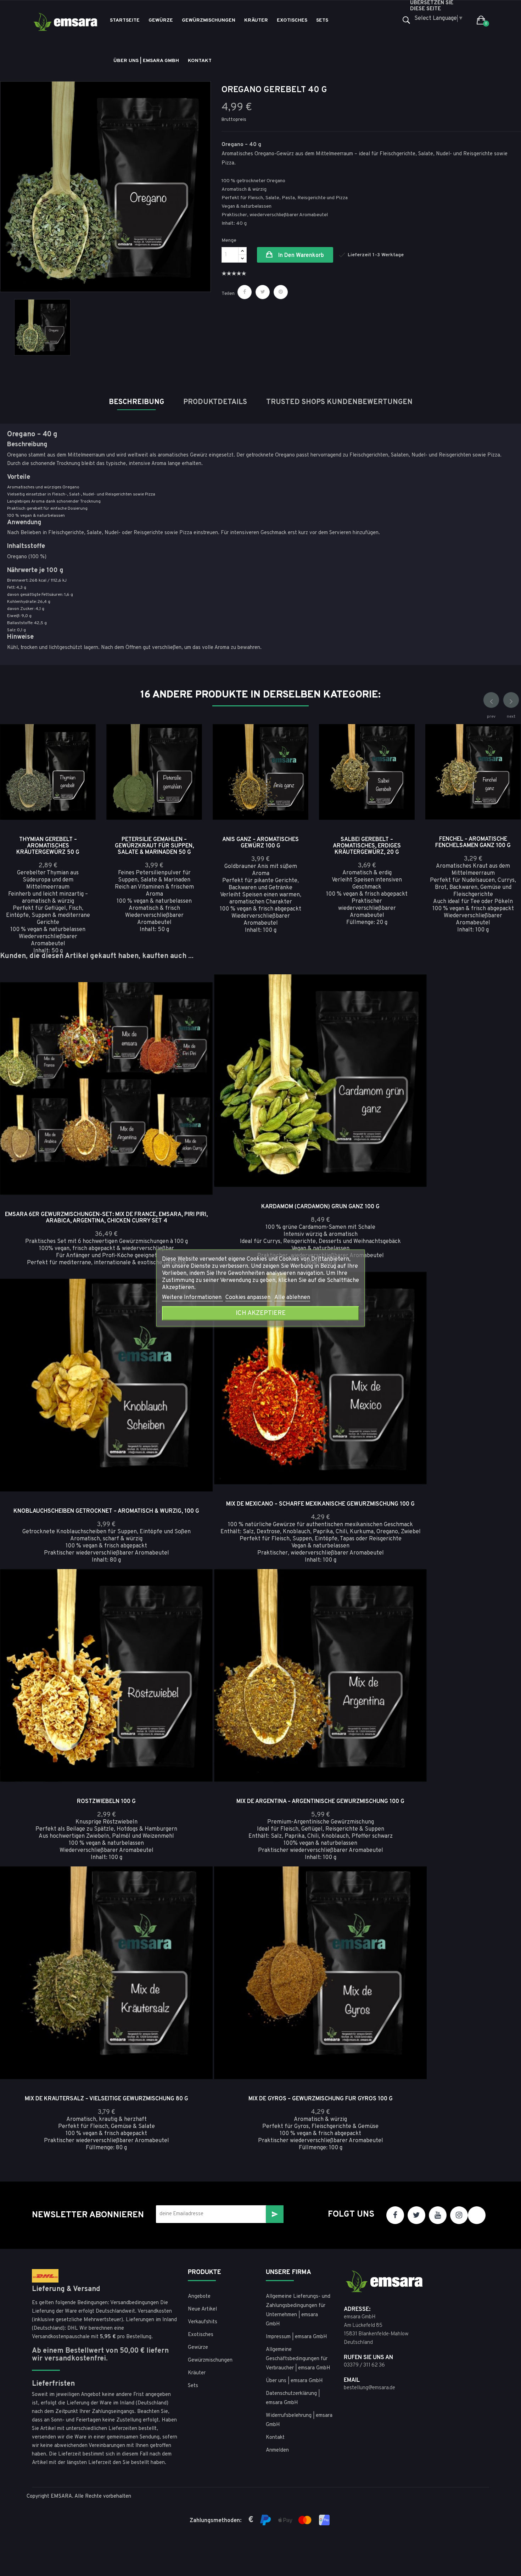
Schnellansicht (80, 739)
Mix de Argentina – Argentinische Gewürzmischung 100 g (320, 1802)
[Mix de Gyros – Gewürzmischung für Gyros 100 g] (411, 1901)
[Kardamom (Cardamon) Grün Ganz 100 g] (411, 1009)
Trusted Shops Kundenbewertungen (339, 402)
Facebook (395, 2215)
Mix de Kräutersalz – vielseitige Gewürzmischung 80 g (107, 2099)
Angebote (199, 2297)
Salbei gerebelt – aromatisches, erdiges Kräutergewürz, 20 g (367, 846)
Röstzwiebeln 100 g (106, 1802)
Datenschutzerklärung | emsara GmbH (293, 2398)
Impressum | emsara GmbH (296, 2337)
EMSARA (61, 2496)
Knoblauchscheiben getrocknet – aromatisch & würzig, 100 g (106, 1511)
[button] (481, 21)
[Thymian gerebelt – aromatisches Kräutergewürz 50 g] (80, 758)
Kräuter (197, 2373)
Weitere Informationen (192, 1298)
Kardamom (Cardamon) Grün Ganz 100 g (320, 1207)
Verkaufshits (203, 2322)
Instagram (459, 2215)
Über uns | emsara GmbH (294, 2381)
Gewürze (198, 2348)
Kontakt (275, 2438)
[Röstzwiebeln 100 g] (197, 1603)
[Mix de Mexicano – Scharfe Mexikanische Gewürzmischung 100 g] (411, 1306)
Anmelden (277, 2450)
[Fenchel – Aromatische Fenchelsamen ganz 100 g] (505, 758)
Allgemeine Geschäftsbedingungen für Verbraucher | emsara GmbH (298, 2359)
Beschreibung (136, 402)
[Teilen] (245, 292)
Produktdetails (215, 402)
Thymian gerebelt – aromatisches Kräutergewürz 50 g (48, 846)
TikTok (477, 2215)
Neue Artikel (202, 2309)
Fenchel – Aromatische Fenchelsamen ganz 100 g (473, 842)
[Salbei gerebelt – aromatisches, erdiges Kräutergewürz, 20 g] (399, 758)
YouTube (438, 2215)
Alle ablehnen (292, 1298)
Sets (193, 2386)
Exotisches (201, 2335)
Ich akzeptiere (261, 1313)
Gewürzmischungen (210, 2360)
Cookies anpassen (249, 1298)
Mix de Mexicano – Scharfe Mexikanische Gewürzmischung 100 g (320, 1504)
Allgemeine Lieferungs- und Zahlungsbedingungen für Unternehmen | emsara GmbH (298, 2310)
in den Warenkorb (300, 256)
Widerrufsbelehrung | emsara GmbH (299, 2420)
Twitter (416, 2215)
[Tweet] (263, 292)
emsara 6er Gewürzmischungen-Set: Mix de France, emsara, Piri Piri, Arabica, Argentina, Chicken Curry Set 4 (106, 1218)
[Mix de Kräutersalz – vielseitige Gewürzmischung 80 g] (197, 1901)
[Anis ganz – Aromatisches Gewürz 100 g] (293, 758)
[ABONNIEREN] (275, 2214)
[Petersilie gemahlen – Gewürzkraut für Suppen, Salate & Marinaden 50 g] (187, 758)
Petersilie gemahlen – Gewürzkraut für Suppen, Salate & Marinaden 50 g (154, 846)
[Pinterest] (281, 292)
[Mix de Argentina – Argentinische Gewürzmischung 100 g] (411, 1603)
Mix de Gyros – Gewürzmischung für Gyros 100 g (321, 2099)
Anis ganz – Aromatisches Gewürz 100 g (260, 843)
